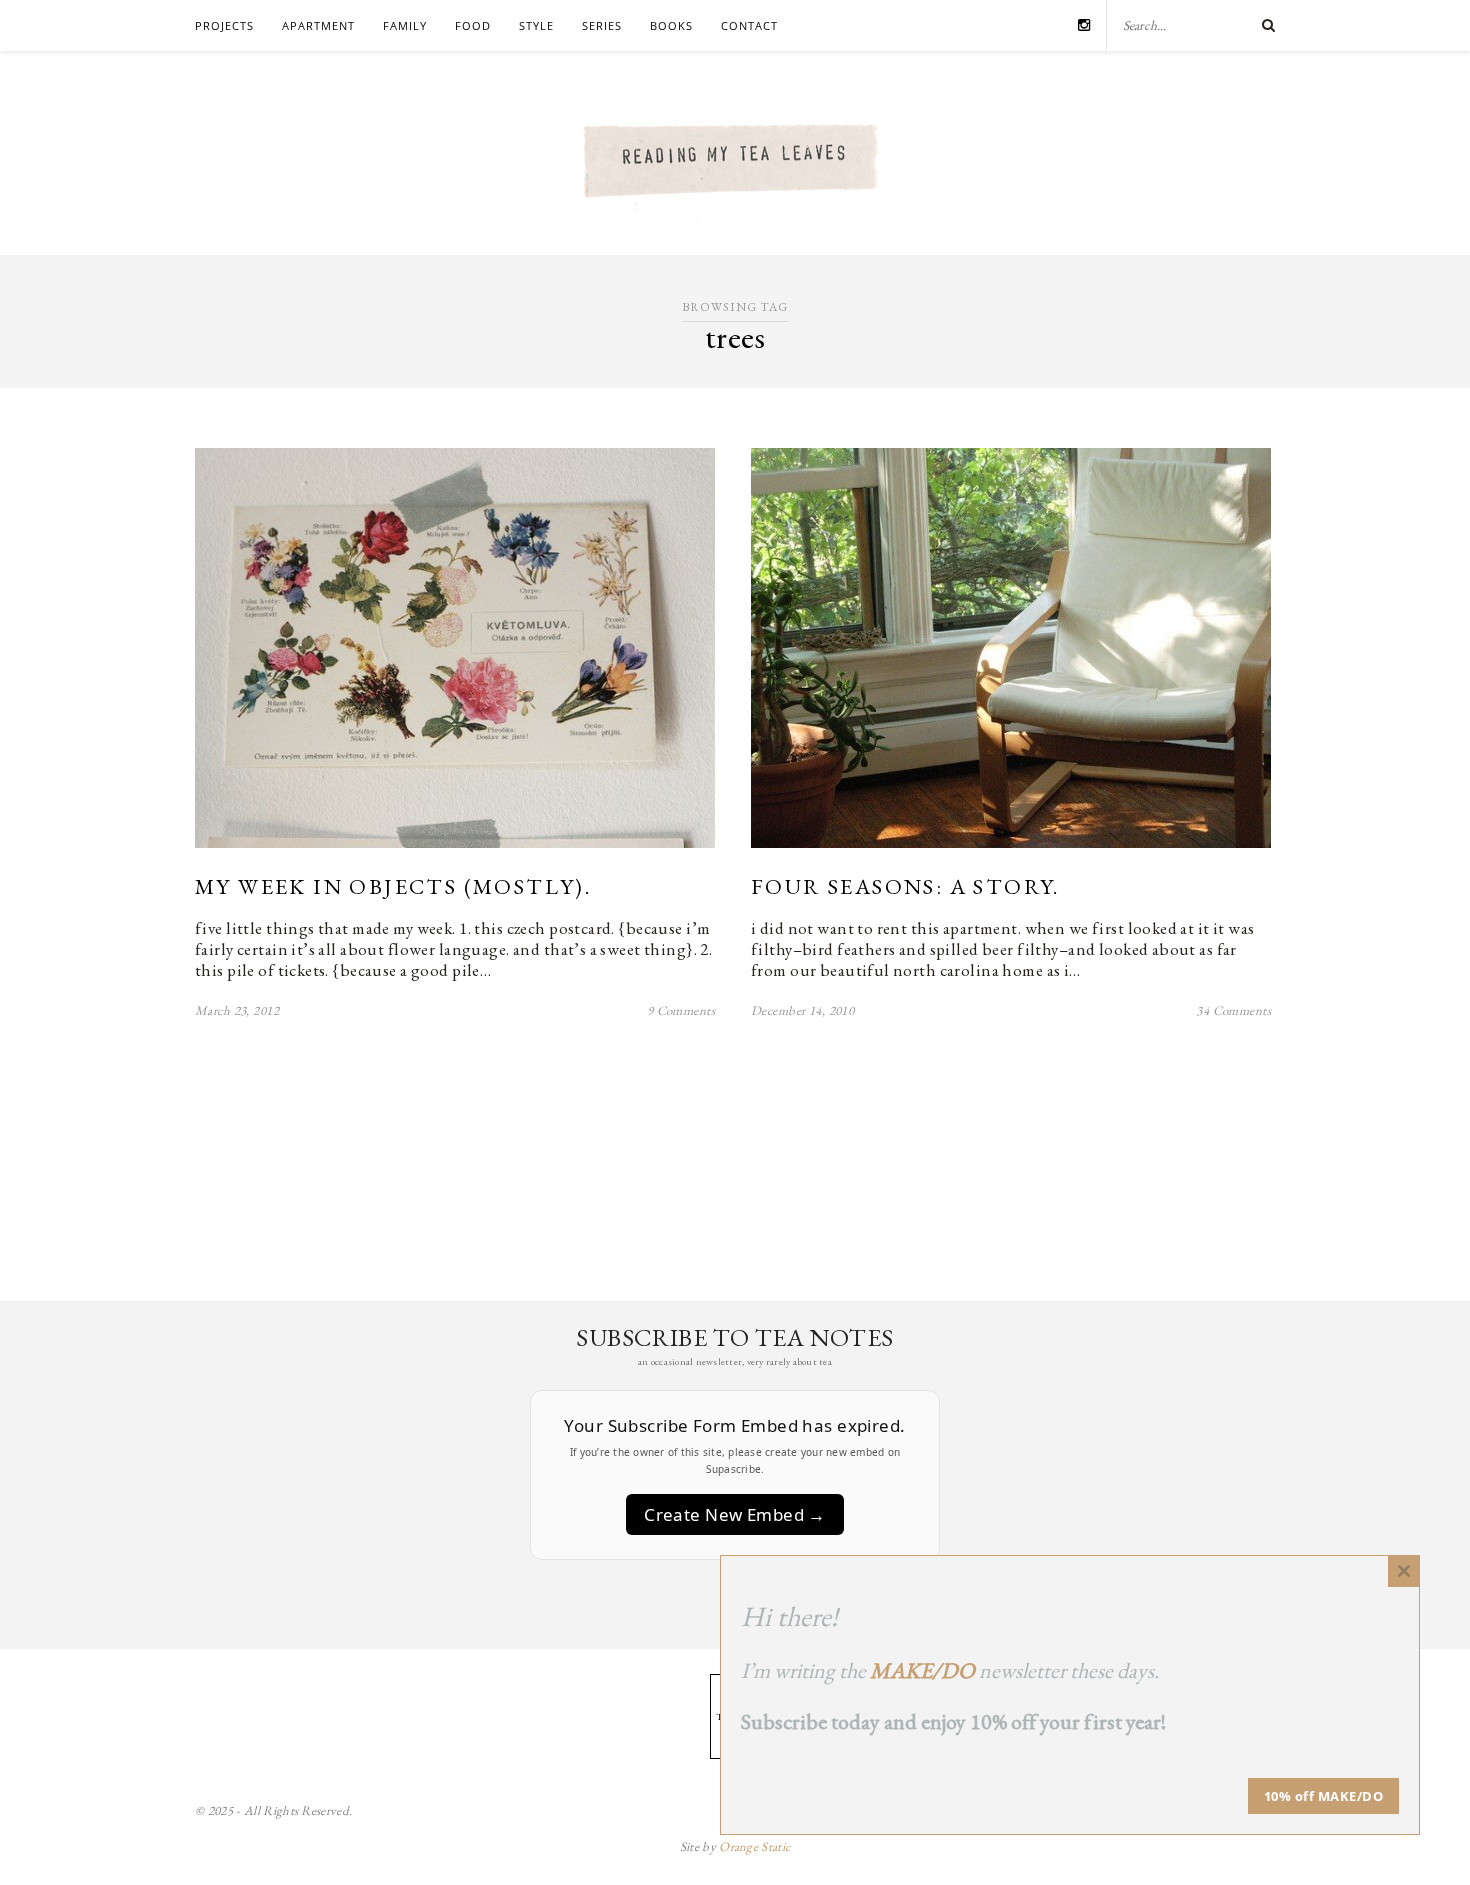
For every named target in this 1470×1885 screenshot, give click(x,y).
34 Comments (1233, 1010)
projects (224, 25)
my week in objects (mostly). (393, 886)
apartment (318, 25)
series (602, 25)
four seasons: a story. (905, 886)
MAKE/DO (922, 1670)
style (536, 25)
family (405, 25)
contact (749, 25)
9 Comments (681, 1010)
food (473, 25)
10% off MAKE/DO (1324, 1796)
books (671, 25)
